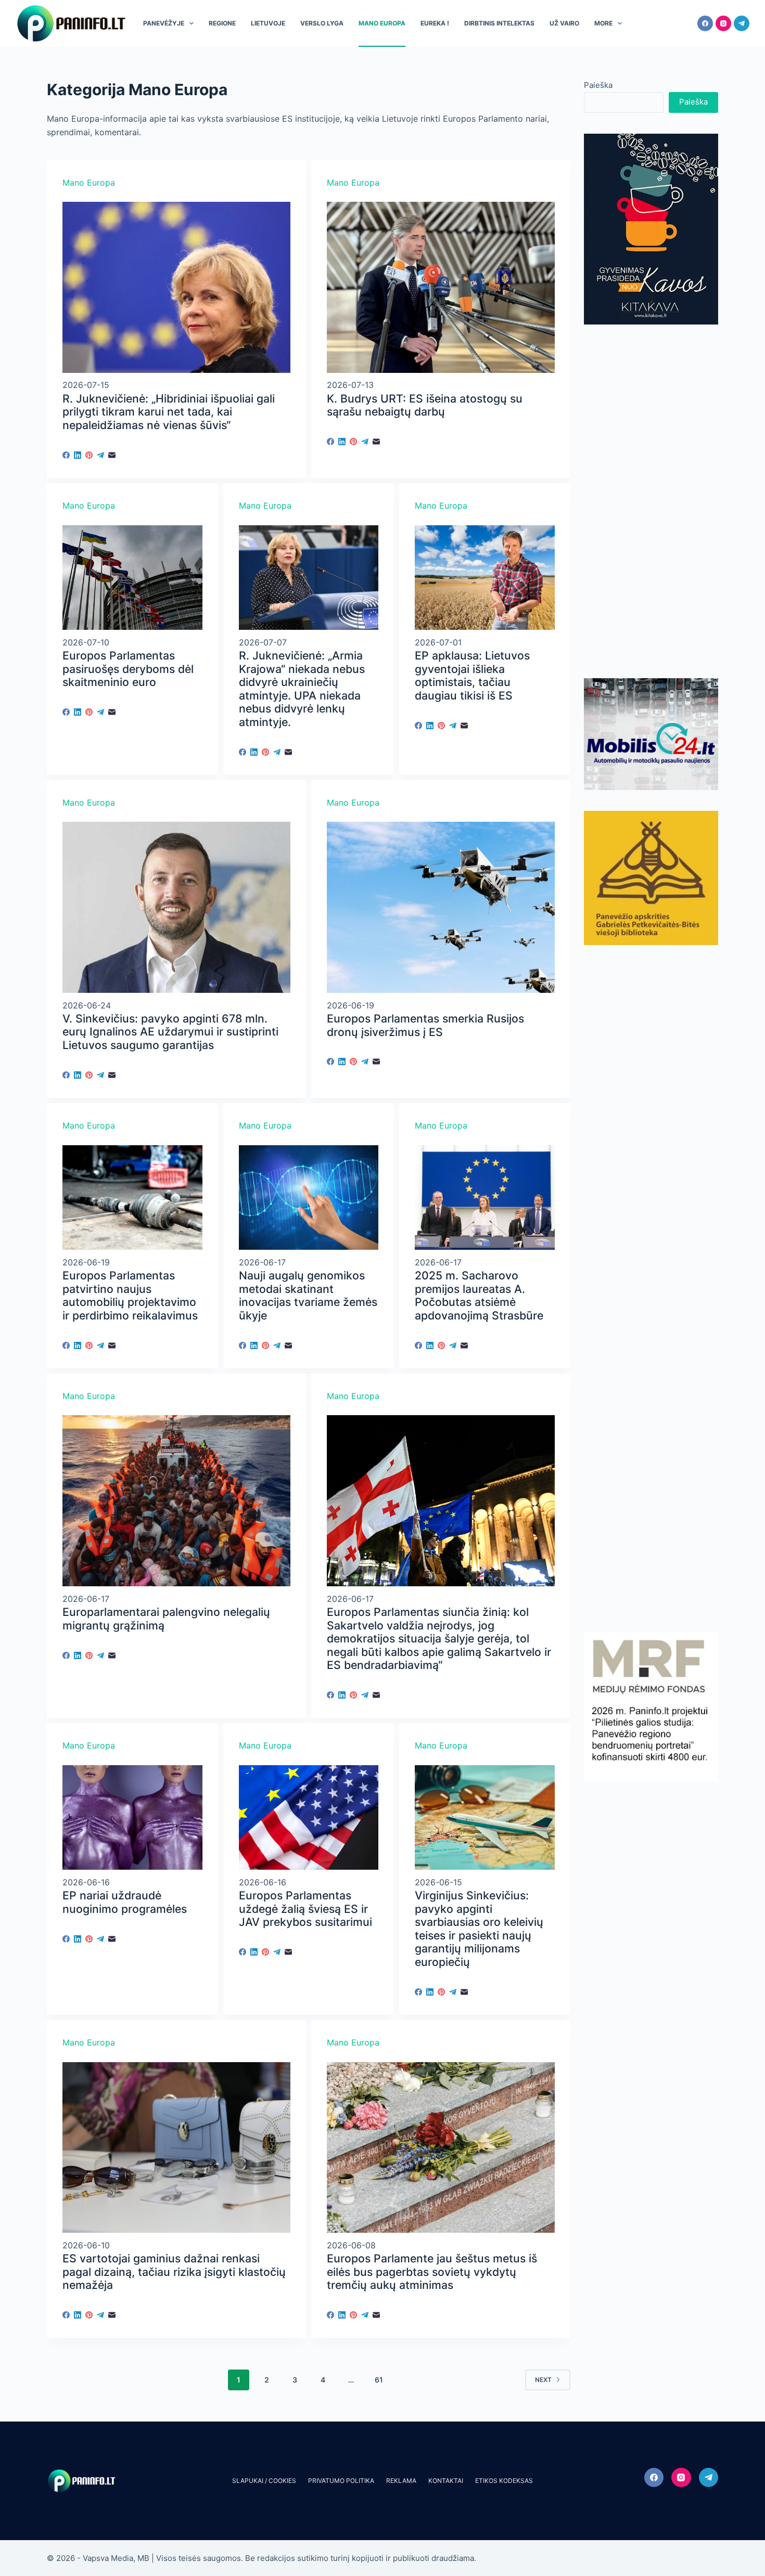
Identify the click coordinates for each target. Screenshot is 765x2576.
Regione (222, 23)
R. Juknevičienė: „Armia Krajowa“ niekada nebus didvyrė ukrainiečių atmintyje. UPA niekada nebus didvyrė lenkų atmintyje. (302, 689)
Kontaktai (446, 2481)
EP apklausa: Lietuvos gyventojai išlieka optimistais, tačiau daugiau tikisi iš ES (472, 676)
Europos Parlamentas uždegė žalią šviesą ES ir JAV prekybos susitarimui (305, 1909)
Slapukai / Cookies (264, 2481)
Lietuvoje (268, 23)
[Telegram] (742, 23)
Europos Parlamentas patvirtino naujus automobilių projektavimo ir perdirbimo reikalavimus (130, 1296)
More (603, 23)
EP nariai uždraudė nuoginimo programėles (125, 1902)
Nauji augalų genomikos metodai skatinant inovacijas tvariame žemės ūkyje (308, 1296)
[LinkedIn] (78, 455)
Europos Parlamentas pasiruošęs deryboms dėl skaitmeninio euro (128, 669)
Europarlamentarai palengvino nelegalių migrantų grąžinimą (166, 1619)
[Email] (112, 455)
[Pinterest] (89, 455)
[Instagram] (723, 23)
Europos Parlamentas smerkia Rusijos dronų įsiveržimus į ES (425, 1025)
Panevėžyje (164, 23)
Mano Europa (382, 23)
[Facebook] (705, 23)
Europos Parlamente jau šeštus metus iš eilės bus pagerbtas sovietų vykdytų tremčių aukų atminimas (432, 2272)
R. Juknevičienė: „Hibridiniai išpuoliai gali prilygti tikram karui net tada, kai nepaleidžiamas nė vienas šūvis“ (169, 412)
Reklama (401, 2481)
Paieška (598, 85)
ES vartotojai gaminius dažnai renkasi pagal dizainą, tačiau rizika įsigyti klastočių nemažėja (174, 2272)
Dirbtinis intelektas (499, 23)
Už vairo (564, 23)
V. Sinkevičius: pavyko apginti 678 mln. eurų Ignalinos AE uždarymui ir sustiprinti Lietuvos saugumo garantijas (170, 1032)
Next (543, 2380)
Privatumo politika (341, 2481)
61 (379, 2380)
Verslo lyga (322, 23)
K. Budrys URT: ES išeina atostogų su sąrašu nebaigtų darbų (425, 405)
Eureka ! (435, 23)
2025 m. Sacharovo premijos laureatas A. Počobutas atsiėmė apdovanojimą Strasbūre (479, 1296)
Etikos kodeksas (504, 2481)
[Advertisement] (651, 501)
